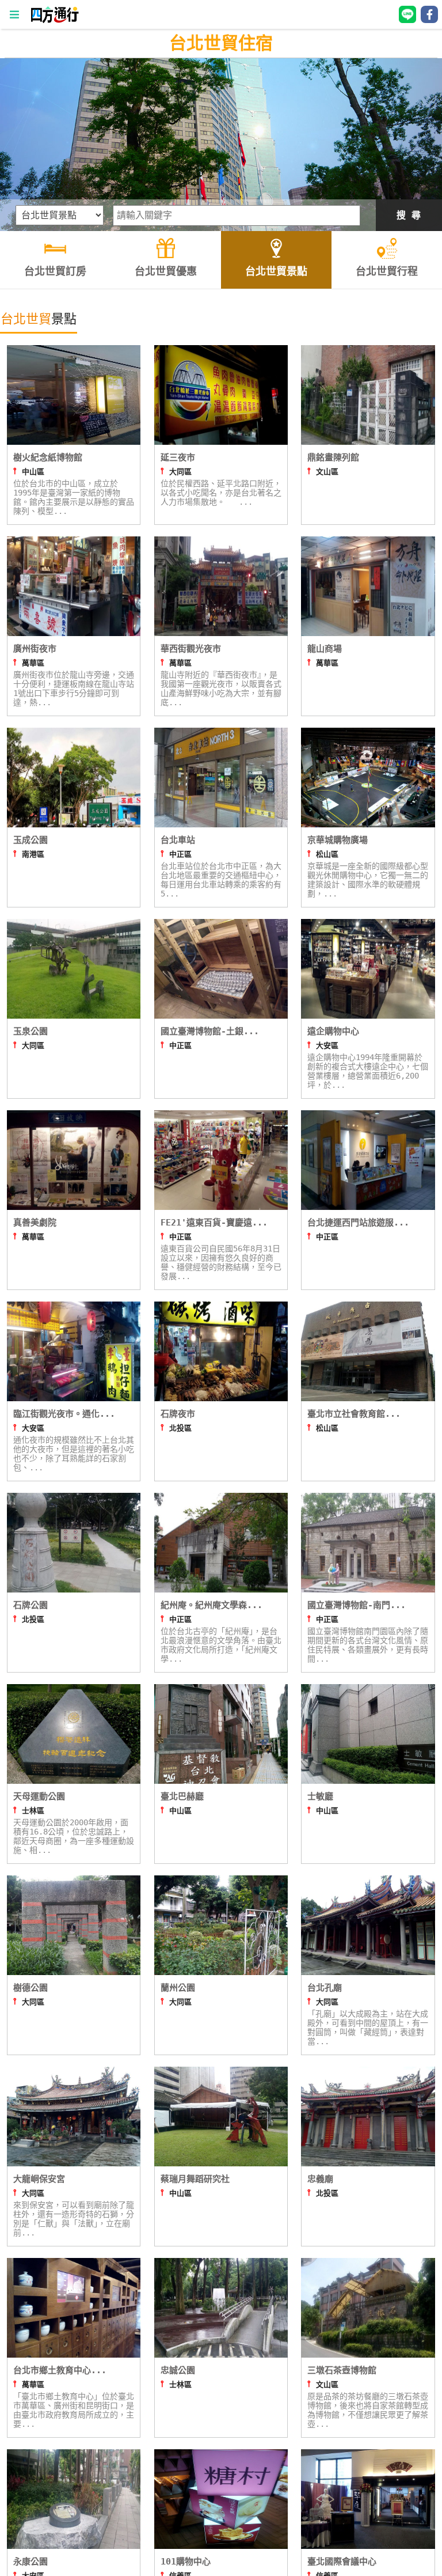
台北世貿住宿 (221, 43)
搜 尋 (409, 215)
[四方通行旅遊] (54, 20)
